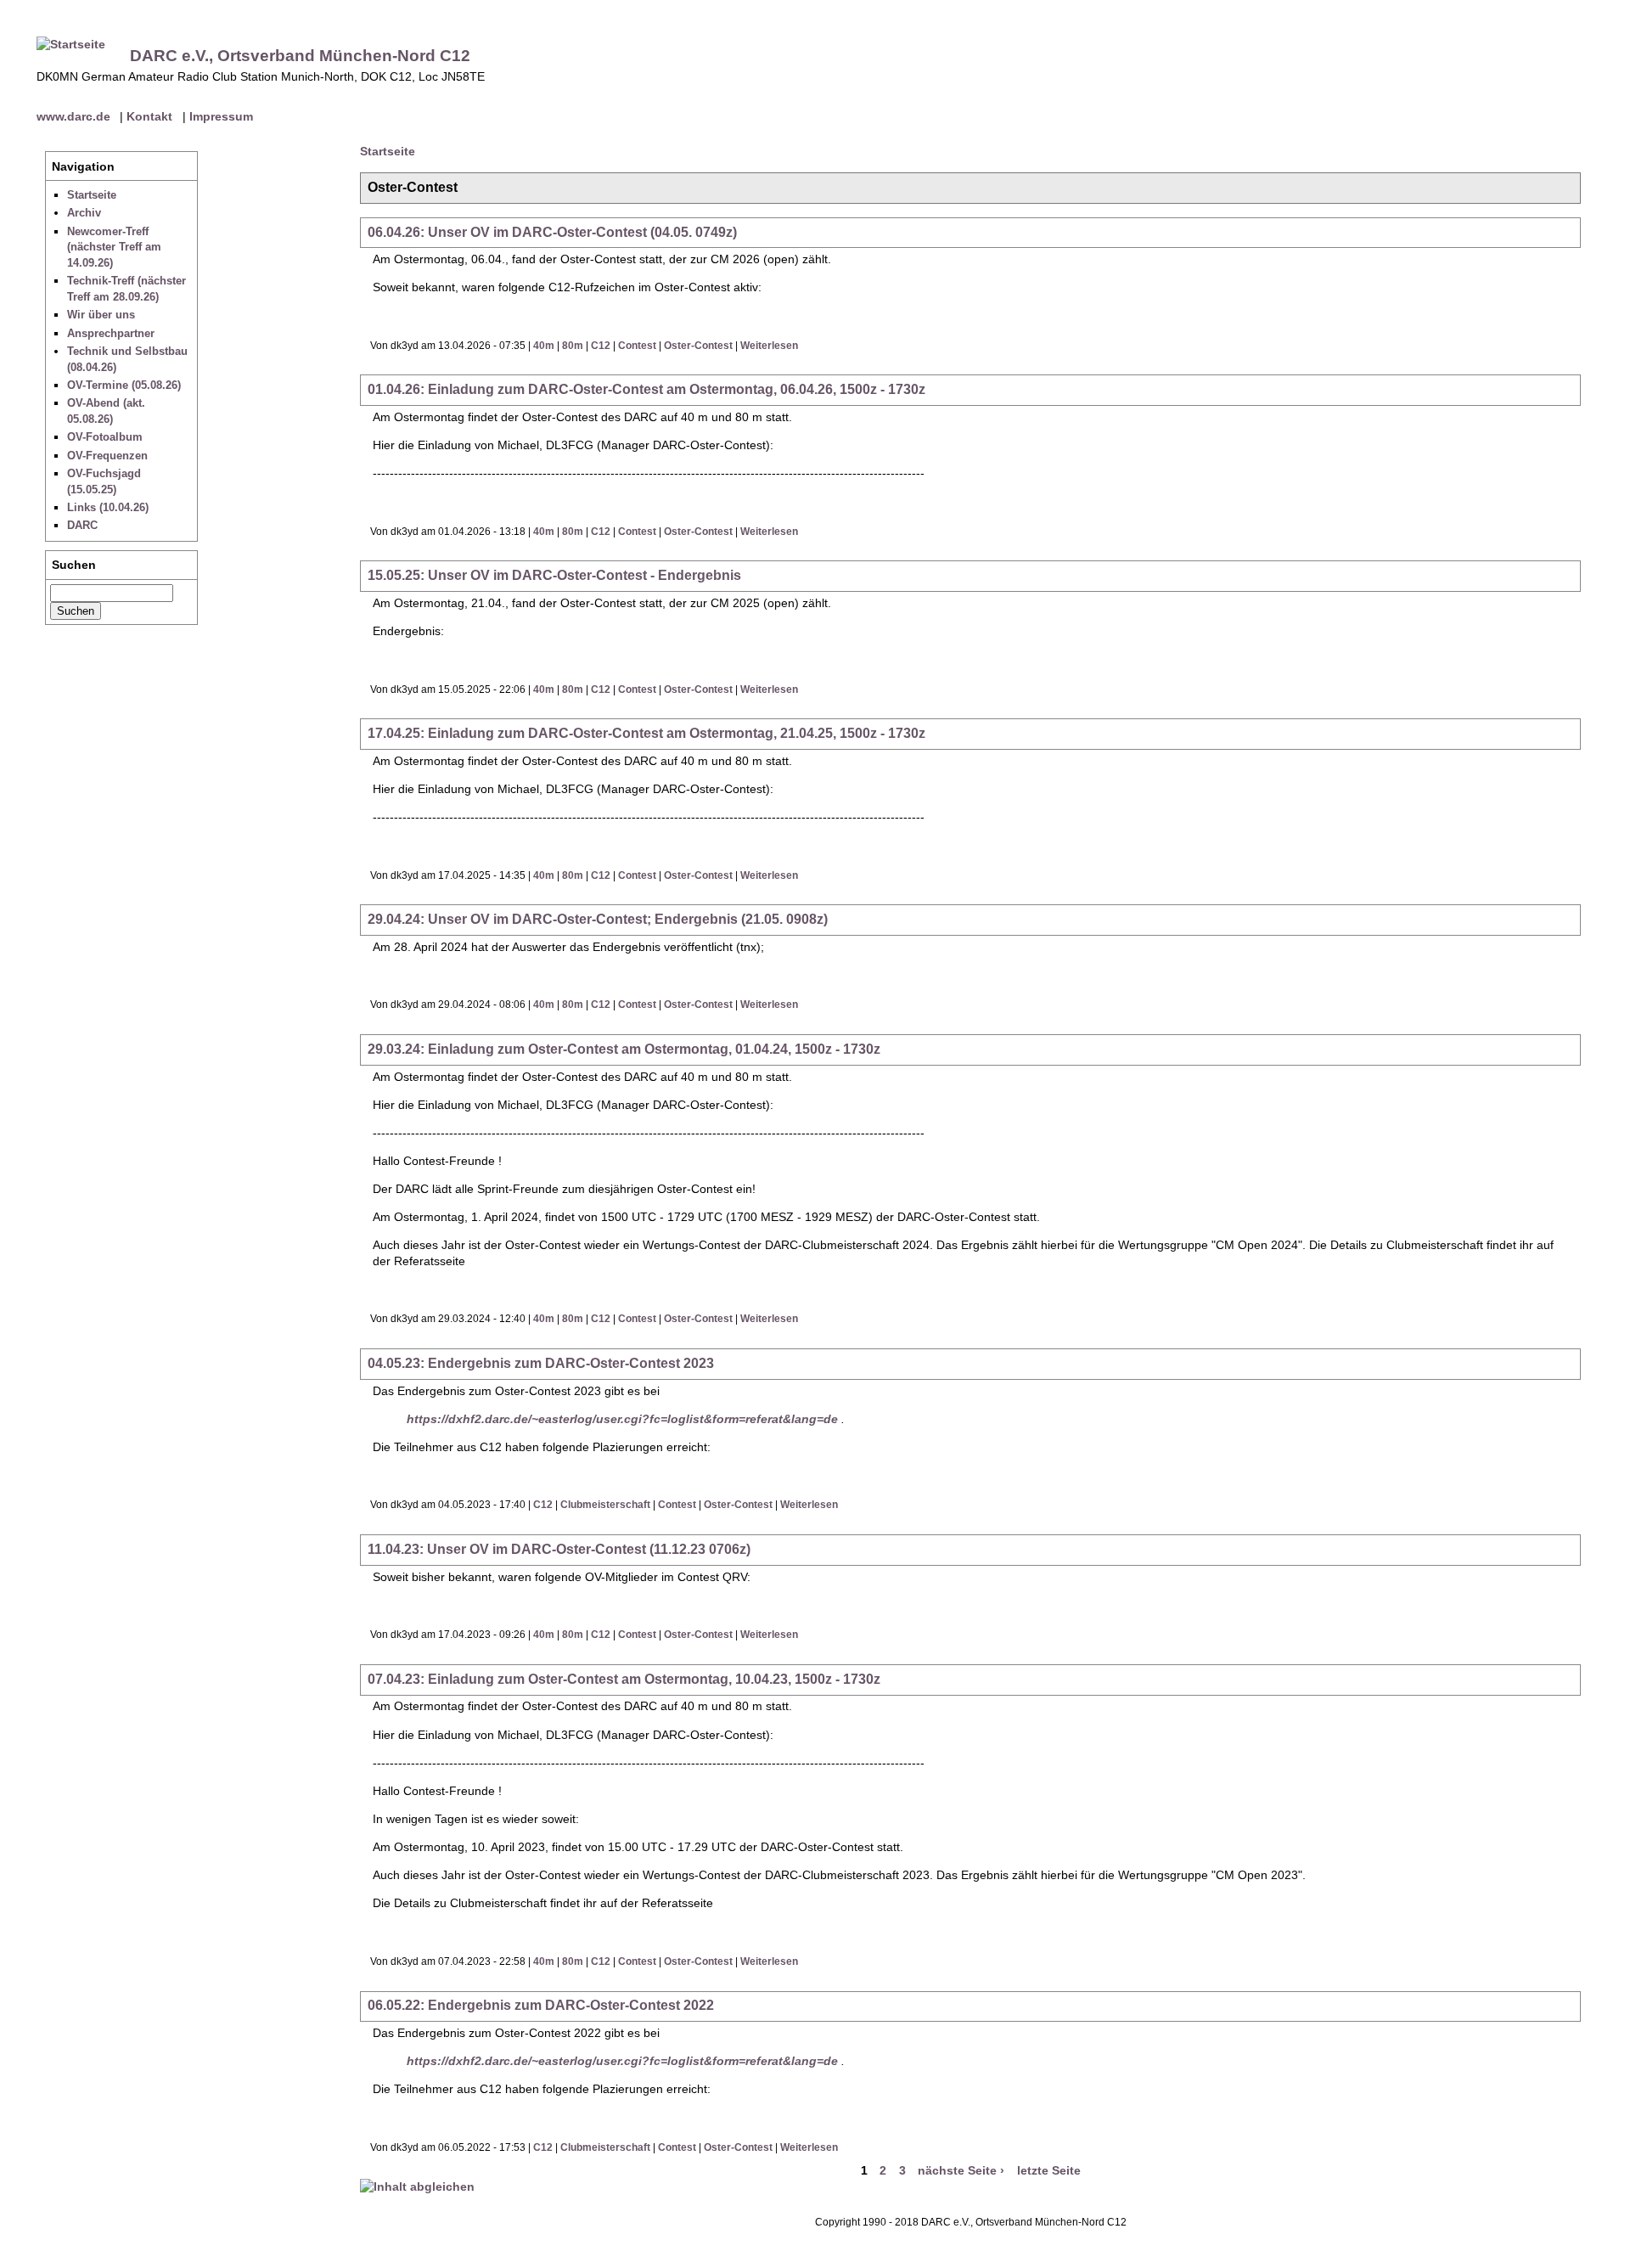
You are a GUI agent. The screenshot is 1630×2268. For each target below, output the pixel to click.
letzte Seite (1049, 2171)
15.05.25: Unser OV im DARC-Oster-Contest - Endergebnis (554, 575)
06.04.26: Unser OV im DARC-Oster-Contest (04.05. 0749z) (552, 232)
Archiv (84, 213)
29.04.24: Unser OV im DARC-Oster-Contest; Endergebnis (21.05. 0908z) (598, 919)
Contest (637, 346)
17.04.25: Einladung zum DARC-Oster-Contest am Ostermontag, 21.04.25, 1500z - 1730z (646, 733)
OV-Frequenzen (107, 456)
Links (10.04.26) (108, 507)
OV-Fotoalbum (105, 437)
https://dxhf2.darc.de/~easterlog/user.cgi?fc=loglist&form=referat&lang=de (622, 1419)
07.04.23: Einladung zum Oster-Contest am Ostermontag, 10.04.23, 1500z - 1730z (624, 1679)
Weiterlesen (769, 346)
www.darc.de (73, 116)
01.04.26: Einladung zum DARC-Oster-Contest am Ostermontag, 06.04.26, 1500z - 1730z (646, 389)
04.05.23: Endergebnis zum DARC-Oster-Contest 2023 (541, 1363)
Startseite (92, 195)
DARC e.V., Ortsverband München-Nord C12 (300, 56)
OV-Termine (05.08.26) (124, 385)
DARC (82, 525)
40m (544, 346)
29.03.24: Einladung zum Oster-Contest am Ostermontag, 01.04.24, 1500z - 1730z (624, 1049)
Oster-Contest (698, 346)
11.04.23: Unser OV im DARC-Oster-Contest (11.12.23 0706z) (559, 1549)
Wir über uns (101, 315)
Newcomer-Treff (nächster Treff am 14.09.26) (114, 247)
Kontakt (149, 116)
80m (573, 346)
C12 (601, 346)
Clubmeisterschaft (605, 1505)
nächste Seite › (961, 2171)
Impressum (221, 116)
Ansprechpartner (111, 333)
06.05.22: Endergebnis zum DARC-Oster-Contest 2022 (541, 2005)
